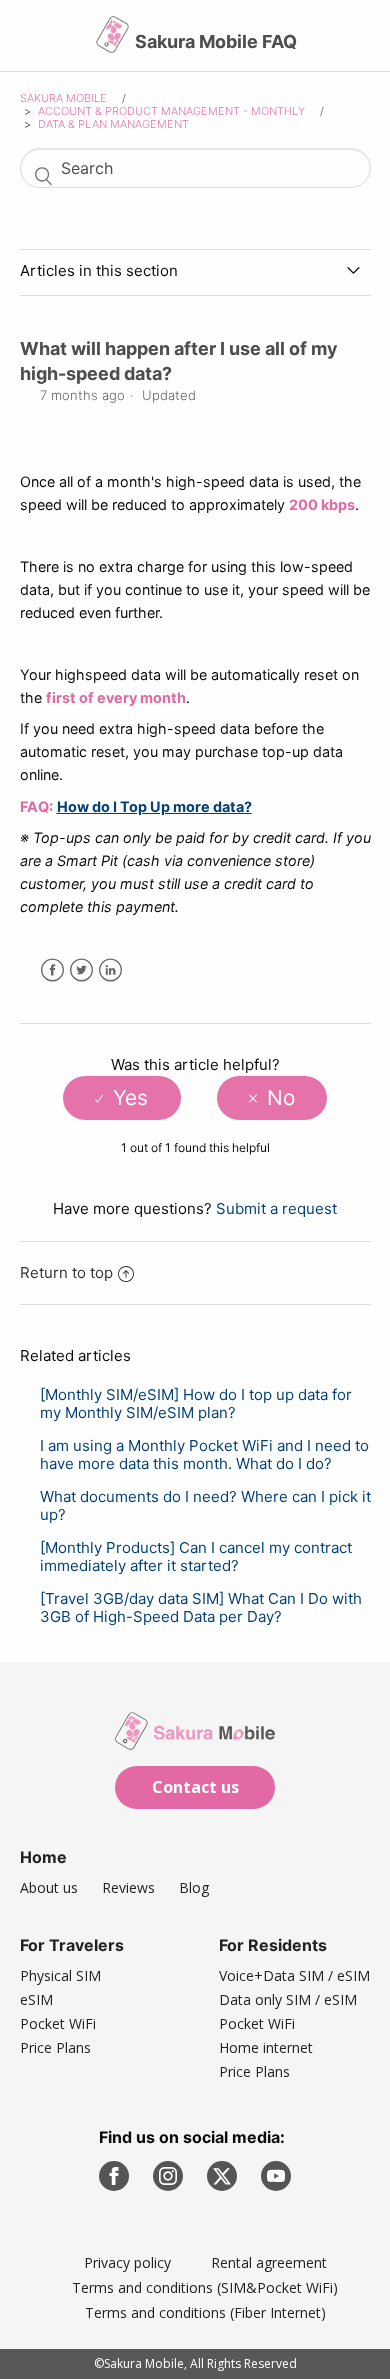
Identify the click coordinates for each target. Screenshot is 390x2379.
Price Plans (55, 2047)
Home (43, 1857)
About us (49, 1887)
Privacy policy (127, 2262)
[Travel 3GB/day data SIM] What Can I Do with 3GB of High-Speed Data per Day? (201, 1607)
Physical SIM (60, 1975)
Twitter (81, 970)
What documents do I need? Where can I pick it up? (205, 1505)
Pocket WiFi (58, 2023)
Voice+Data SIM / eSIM (294, 1975)
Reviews (128, 1887)
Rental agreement (269, 2262)
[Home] (114, 42)
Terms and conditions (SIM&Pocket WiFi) (205, 2287)
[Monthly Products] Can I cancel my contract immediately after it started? (196, 1556)
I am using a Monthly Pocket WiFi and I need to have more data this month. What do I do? (204, 1454)
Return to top (66, 1272)
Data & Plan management (113, 124)
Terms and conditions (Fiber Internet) (205, 2312)
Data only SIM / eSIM (288, 1999)
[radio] (121, 1098)
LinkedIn (110, 970)
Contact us (195, 1787)
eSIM (36, 1999)
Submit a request (276, 1208)
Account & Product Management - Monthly (171, 111)
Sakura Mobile (63, 98)
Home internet (266, 2047)
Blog (194, 1887)
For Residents (273, 1945)
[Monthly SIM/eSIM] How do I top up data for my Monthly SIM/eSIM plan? (196, 1403)
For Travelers (72, 1945)
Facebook (52, 970)
